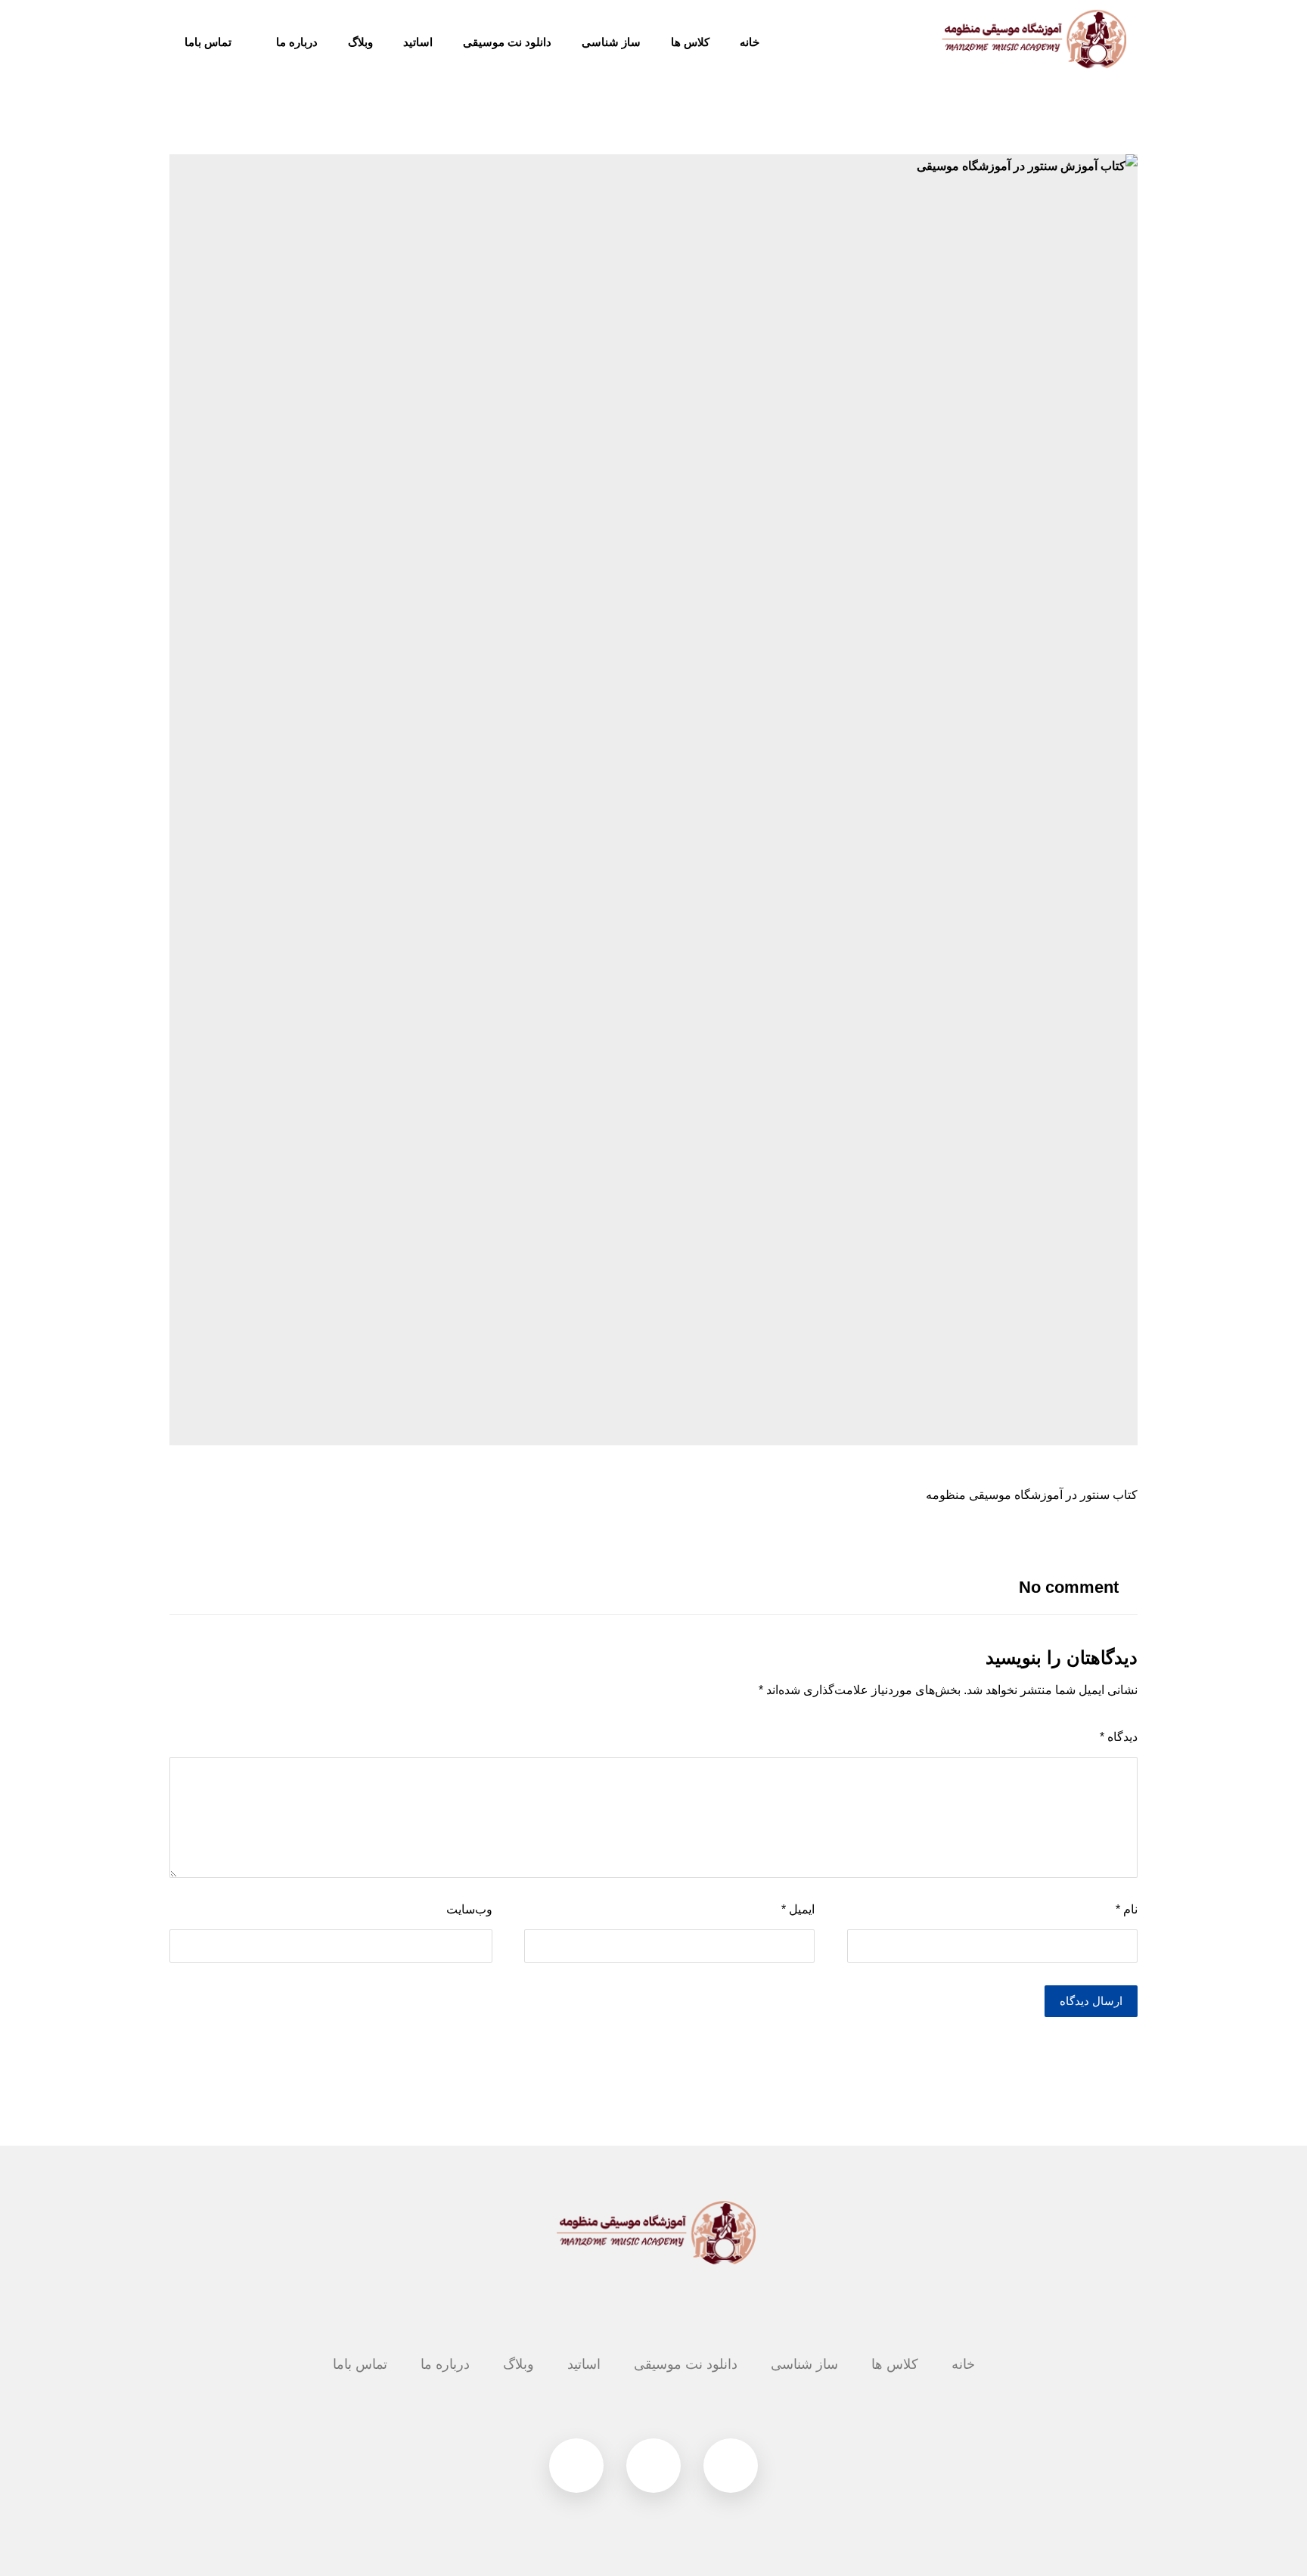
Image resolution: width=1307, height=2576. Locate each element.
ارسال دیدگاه (1091, 2001)
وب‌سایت (469, 1909)
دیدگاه (1119, 1737)
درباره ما (445, 2364)
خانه (963, 2364)
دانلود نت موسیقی (686, 2364)
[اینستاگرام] (653, 2466)
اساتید (584, 2364)
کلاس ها (895, 2364)
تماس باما (360, 2364)
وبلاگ (518, 2364)
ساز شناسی (804, 2364)
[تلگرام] (731, 2466)
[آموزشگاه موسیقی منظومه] (1032, 39)
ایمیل (798, 1909)
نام (1127, 1909)
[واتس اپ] (576, 2466)
